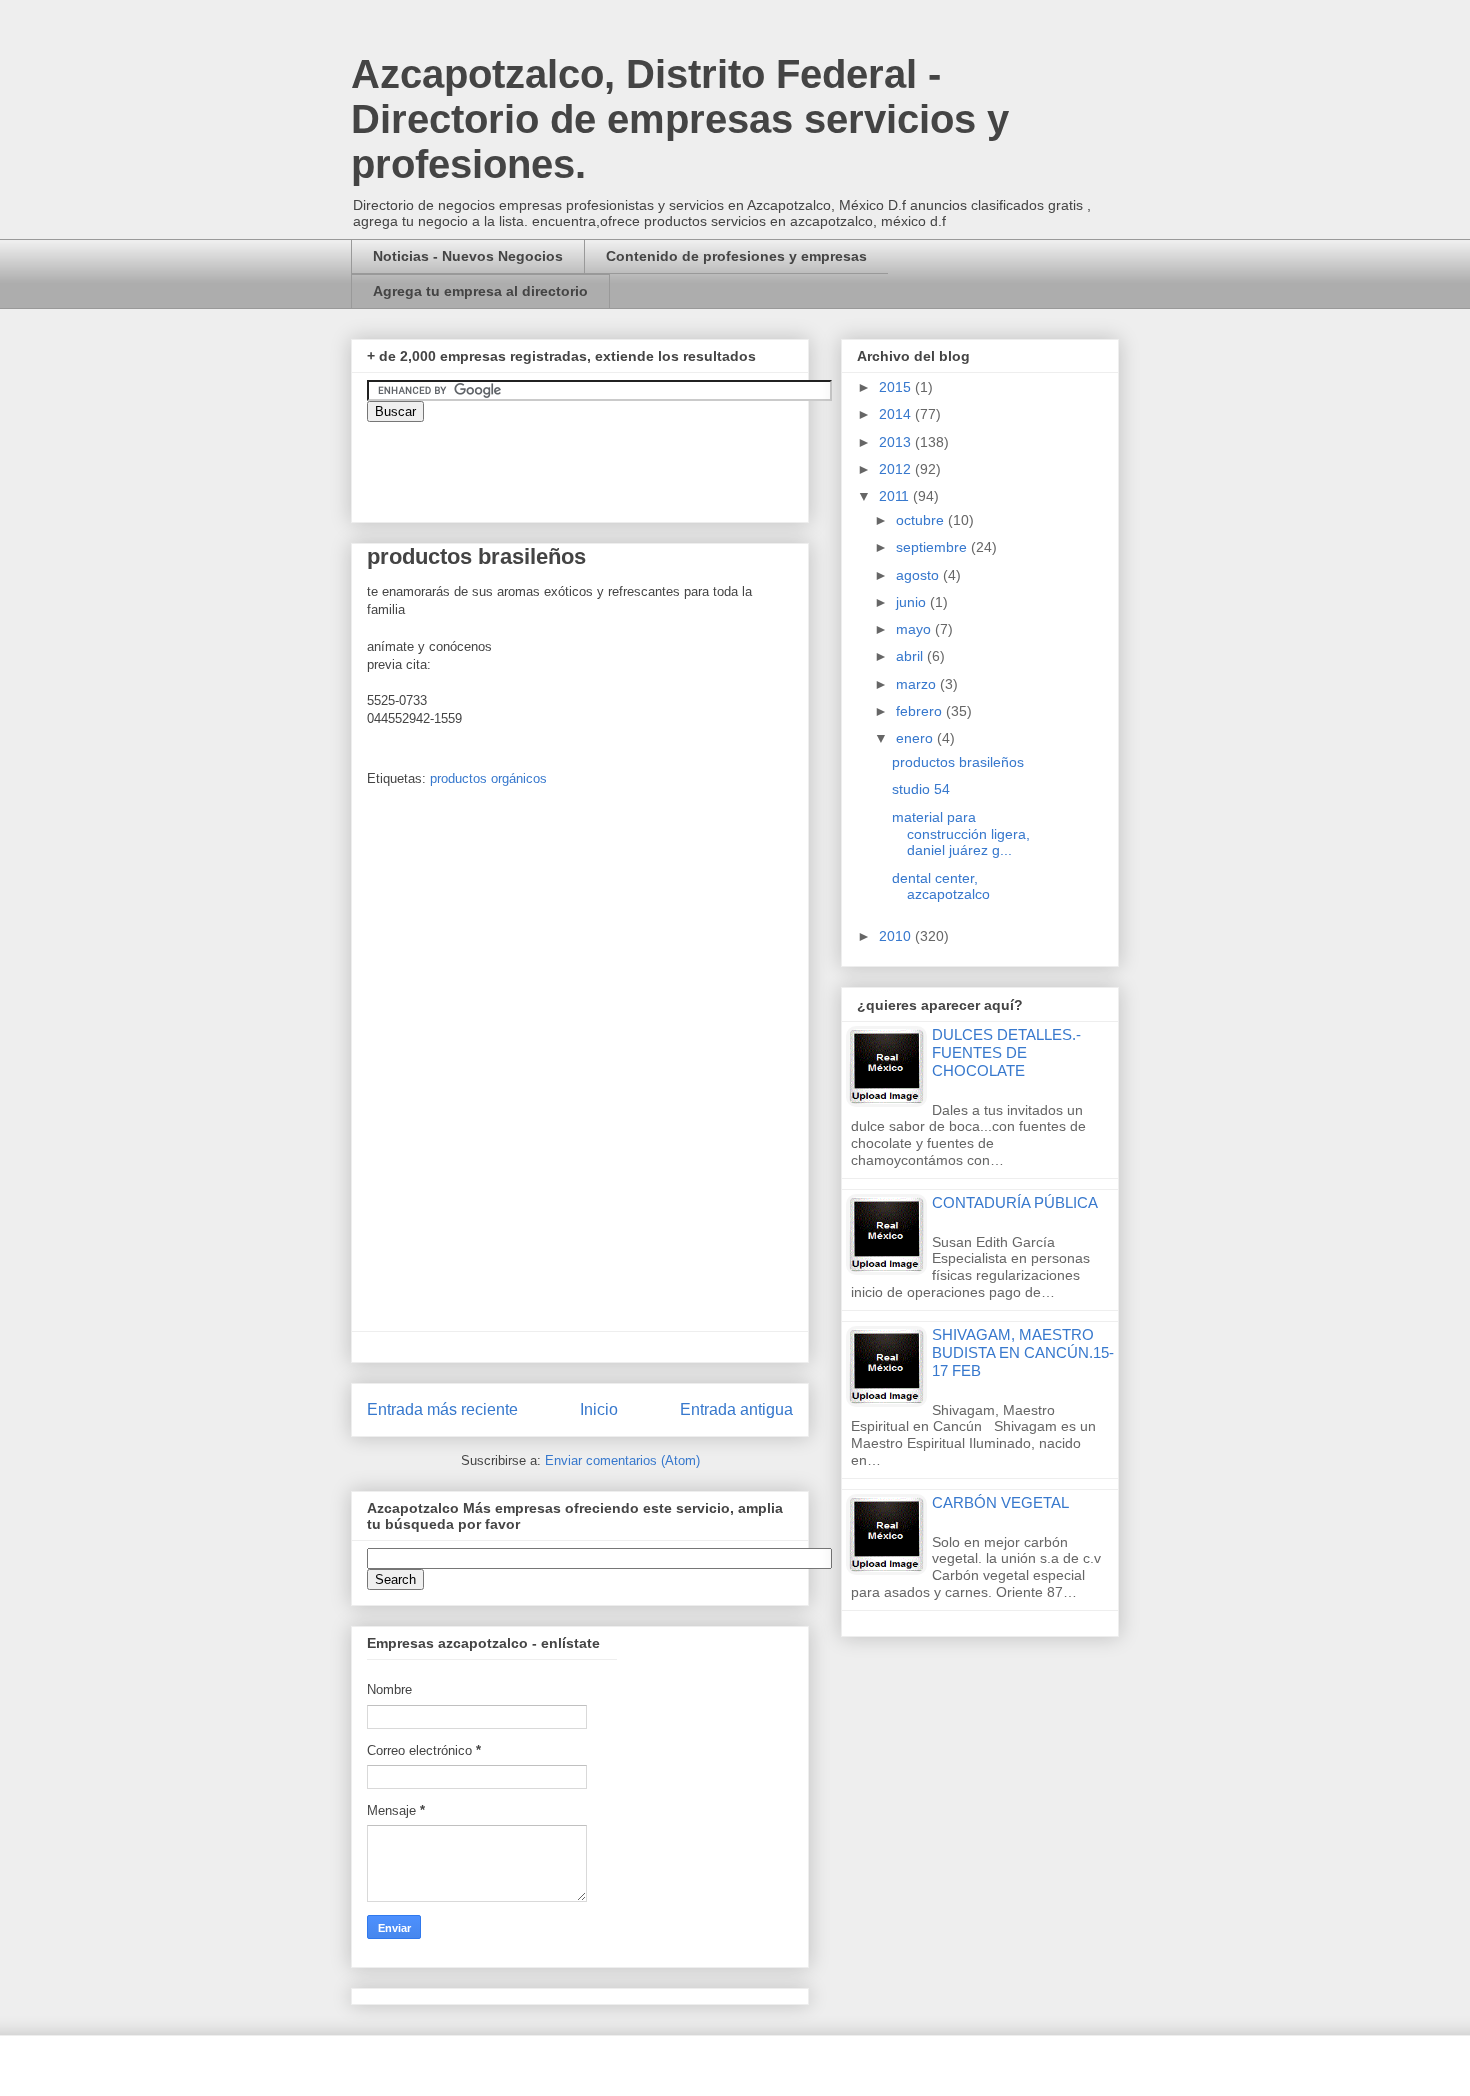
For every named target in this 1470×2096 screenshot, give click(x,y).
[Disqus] (580, 1066)
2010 (897, 936)
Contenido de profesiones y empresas (736, 256)
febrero (921, 711)
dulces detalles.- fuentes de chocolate (1006, 1052)
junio (913, 602)
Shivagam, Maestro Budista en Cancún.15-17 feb (1023, 1352)
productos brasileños (958, 762)
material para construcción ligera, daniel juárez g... (961, 834)
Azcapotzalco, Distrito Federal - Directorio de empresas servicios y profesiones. (680, 119)
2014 (897, 414)
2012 (897, 469)
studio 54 (921, 789)
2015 (897, 387)
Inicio (599, 1409)
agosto (919, 575)
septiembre (933, 547)
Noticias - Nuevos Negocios (468, 256)
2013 (897, 442)
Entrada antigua (736, 1409)
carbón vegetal (1000, 1502)
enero (916, 738)
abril (911, 656)
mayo (915, 629)
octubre (922, 520)
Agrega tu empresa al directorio (480, 291)
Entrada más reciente (442, 1409)
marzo (918, 684)
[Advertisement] (60, 1644)
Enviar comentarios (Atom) (622, 1460)
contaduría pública (1015, 1202)
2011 (896, 496)
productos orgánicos (488, 778)
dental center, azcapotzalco (941, 886)
